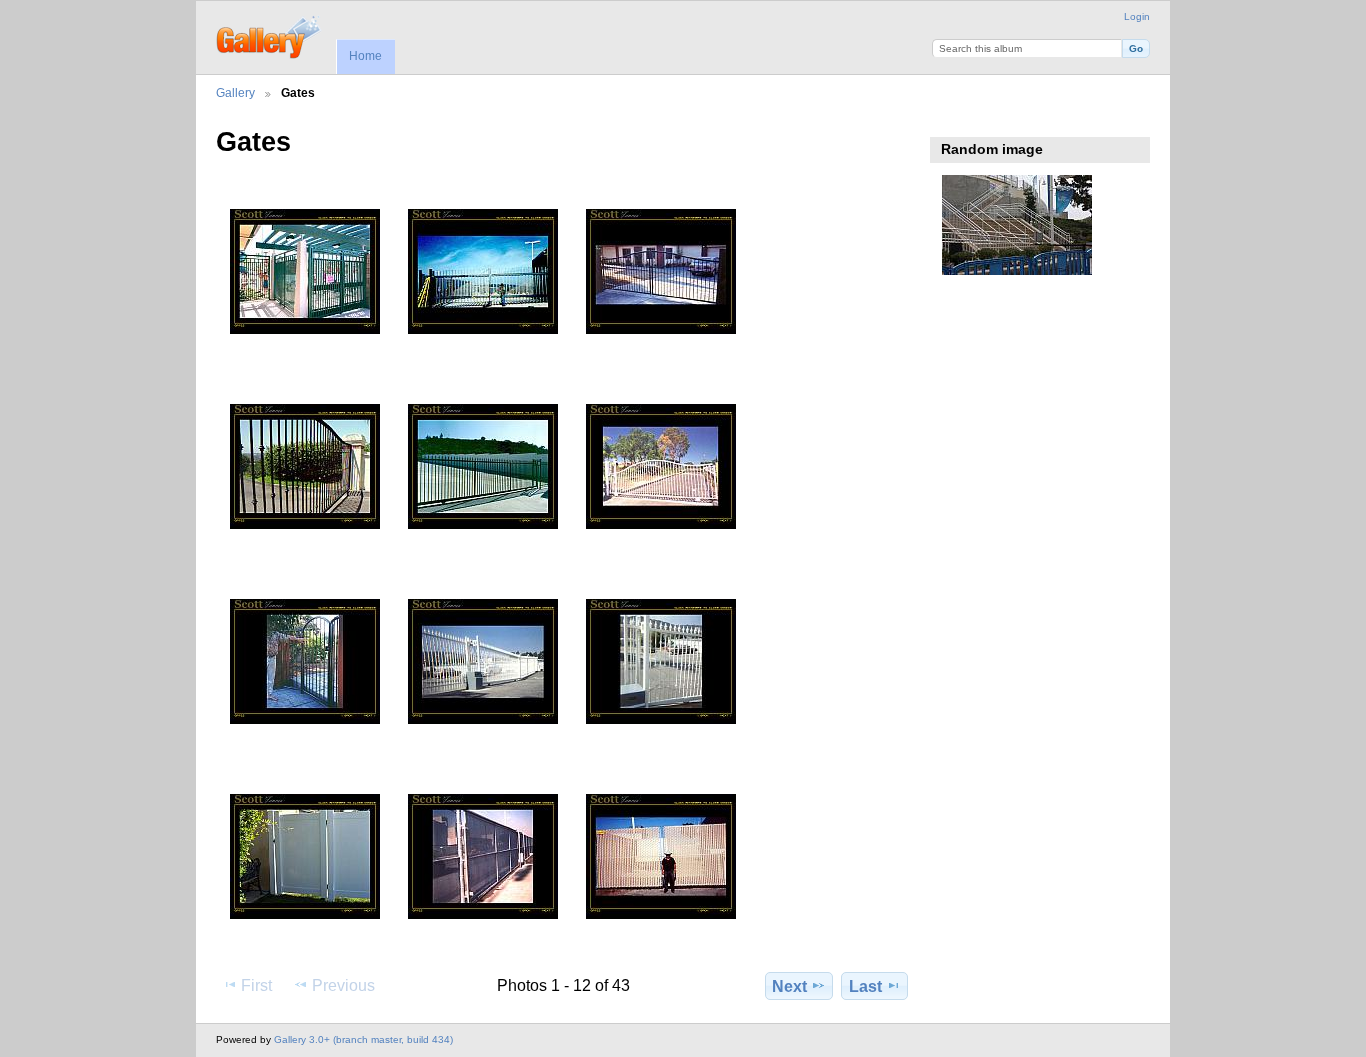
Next (789, 986)
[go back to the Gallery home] (269, 35)
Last (865, 986)
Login (1137, 16)
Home (365, 56)
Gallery (235, 92)
